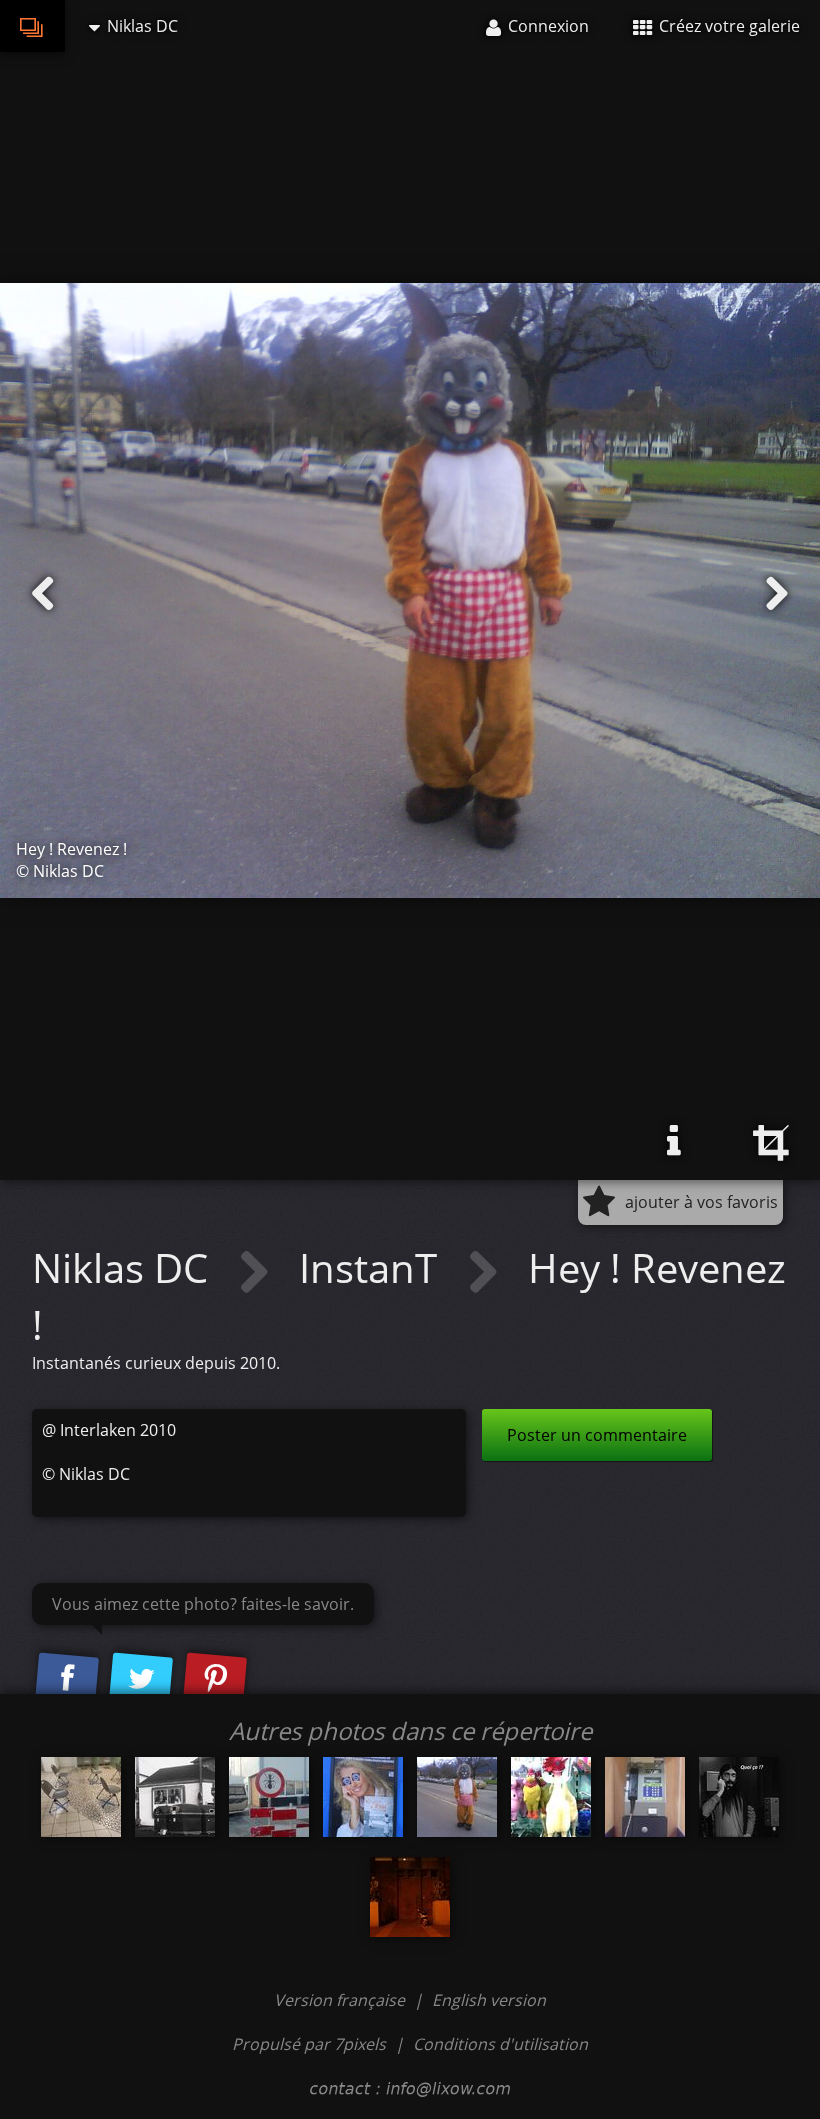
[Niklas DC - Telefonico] (645, 1797)
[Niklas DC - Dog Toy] (551, 1797)
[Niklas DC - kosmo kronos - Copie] (739, 1797)
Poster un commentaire (597, 1435)
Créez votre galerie (727, 26)
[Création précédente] (43, 594)
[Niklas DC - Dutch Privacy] (269, 1797)
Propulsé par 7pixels (309, 2044)
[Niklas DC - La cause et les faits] (175, 1797)
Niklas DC (125, 1267)
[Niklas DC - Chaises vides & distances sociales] (81, 1797)
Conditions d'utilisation (500, 2044)
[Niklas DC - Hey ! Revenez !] (457, 1797)
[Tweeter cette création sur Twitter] (141, 1680)
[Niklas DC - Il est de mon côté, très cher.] (410, 1897)
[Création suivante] (777, 594)
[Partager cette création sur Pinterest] (215, 1680)
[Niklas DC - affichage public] (363, 1797)
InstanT (373, 1267)
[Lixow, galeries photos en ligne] (32, 26)
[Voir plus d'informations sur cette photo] (674, 1141)
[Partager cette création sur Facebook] (67, 1680)
